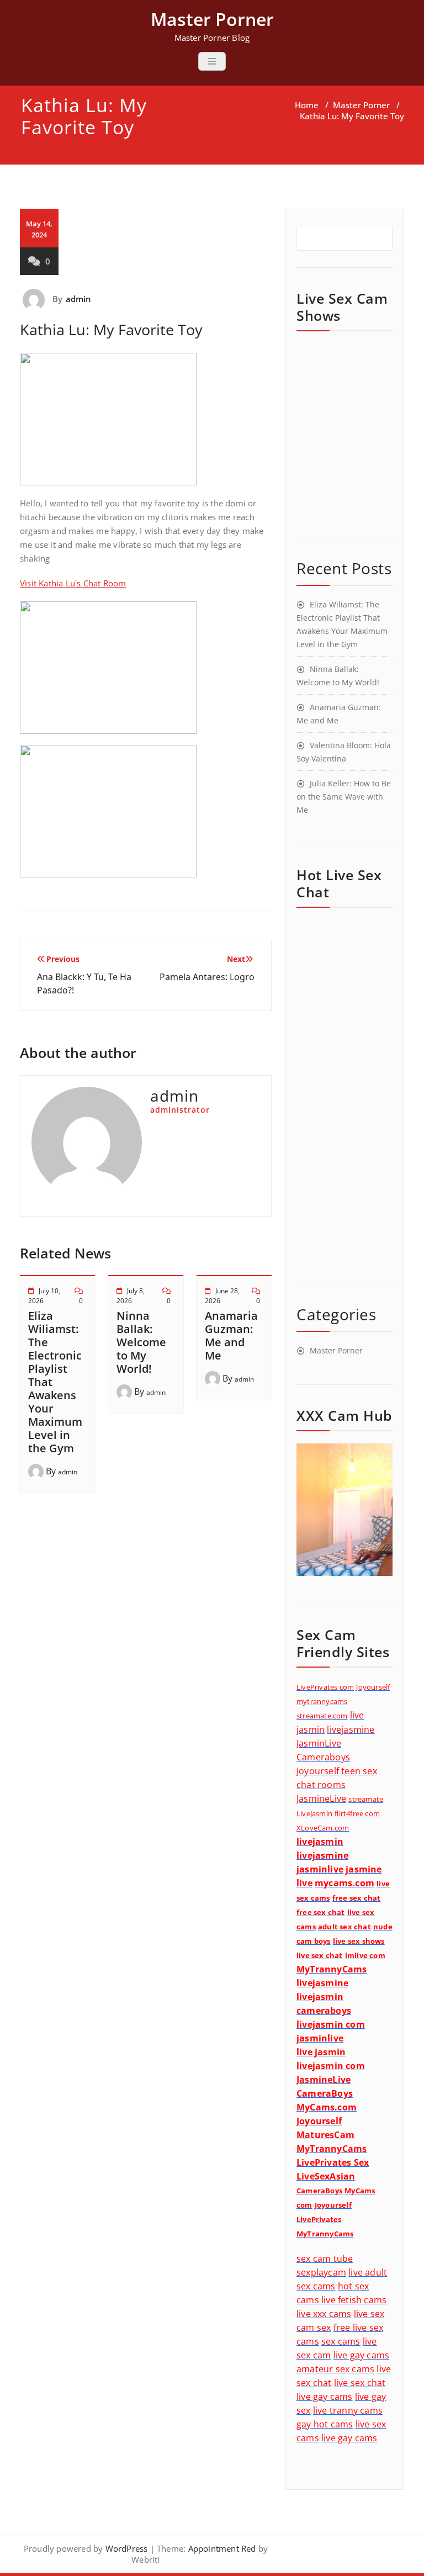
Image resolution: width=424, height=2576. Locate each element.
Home (307, 105)
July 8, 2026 (131, 1296)
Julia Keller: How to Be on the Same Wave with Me (344, 797)
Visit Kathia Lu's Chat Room (73, 583)
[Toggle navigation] (212, 61)
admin (79, 299)
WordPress (127, 2548)
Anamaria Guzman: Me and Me (231, 1335)
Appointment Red (221, 2548)
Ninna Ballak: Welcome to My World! (141, 1342)
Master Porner (361, 105)
